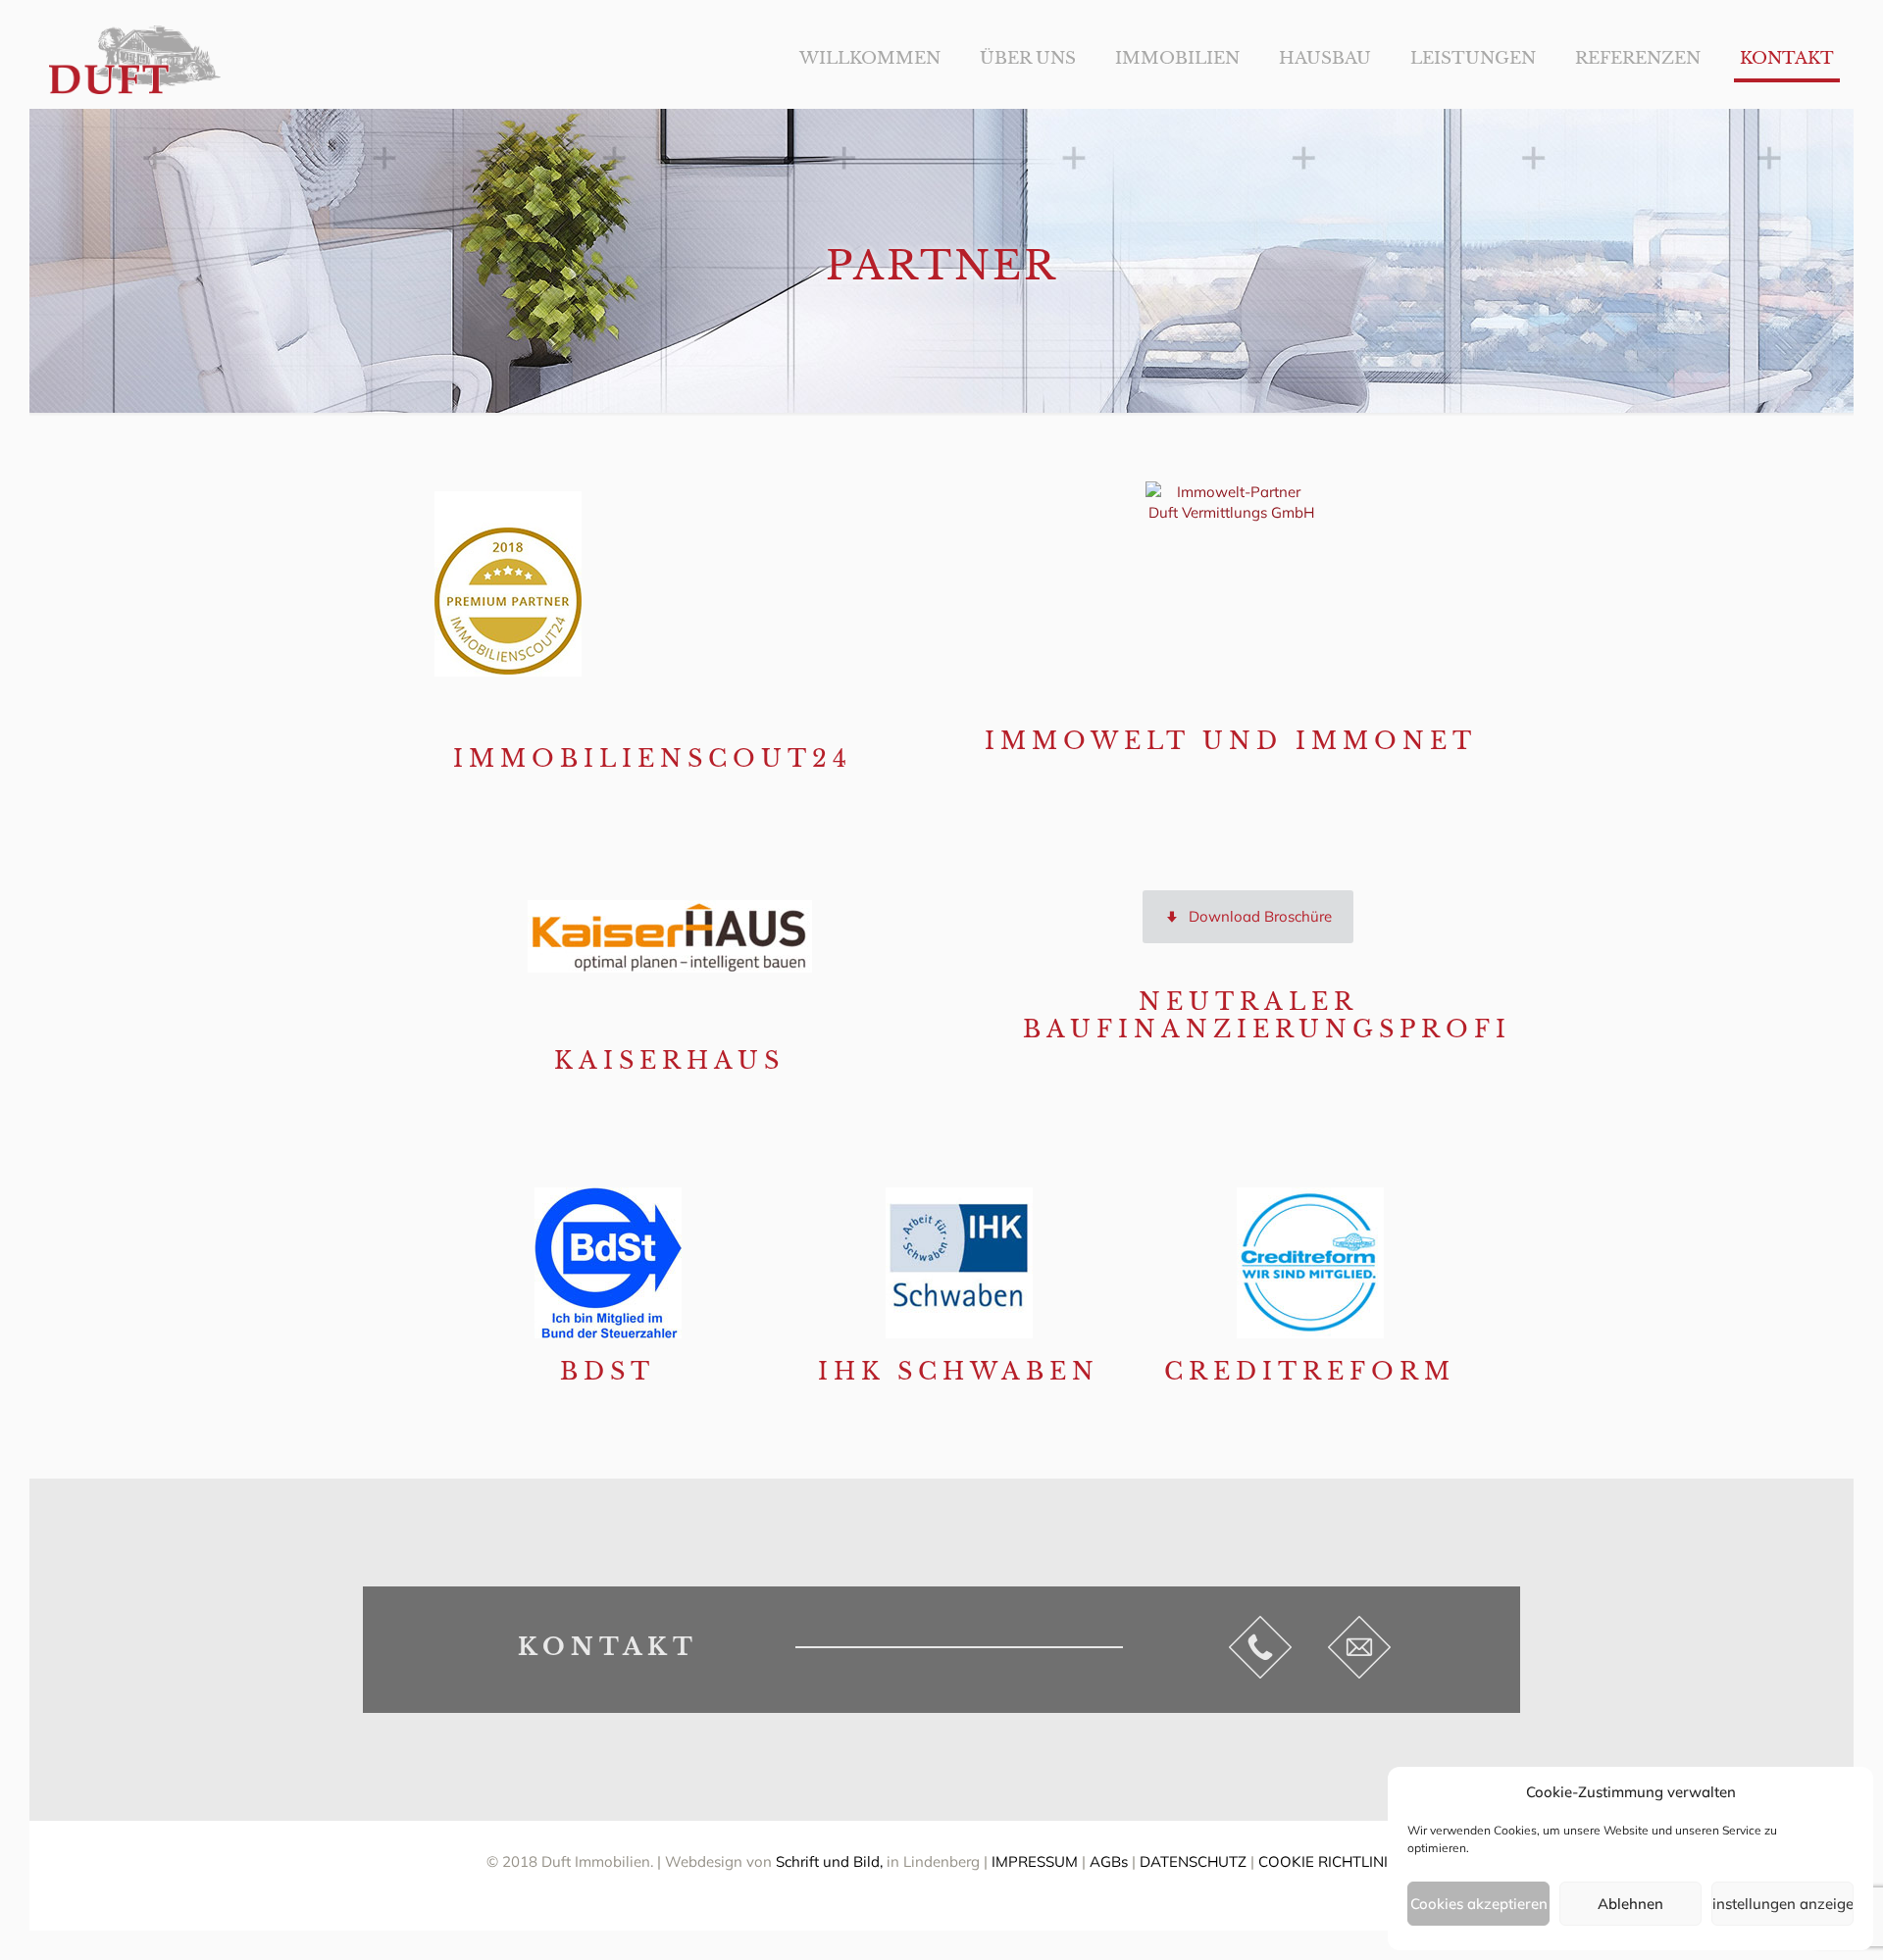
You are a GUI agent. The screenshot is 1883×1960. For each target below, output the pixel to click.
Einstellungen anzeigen (1782, 1904)
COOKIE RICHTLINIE (1327, 1861)
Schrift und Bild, (831, 1861)
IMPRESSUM (1035, 1861)
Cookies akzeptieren (1479, 1904)
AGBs (1109, 1861)
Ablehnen (1630, 1904)
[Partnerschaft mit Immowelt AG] (1231, 567)
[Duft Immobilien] (135, 59)
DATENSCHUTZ (1193, 1861)
